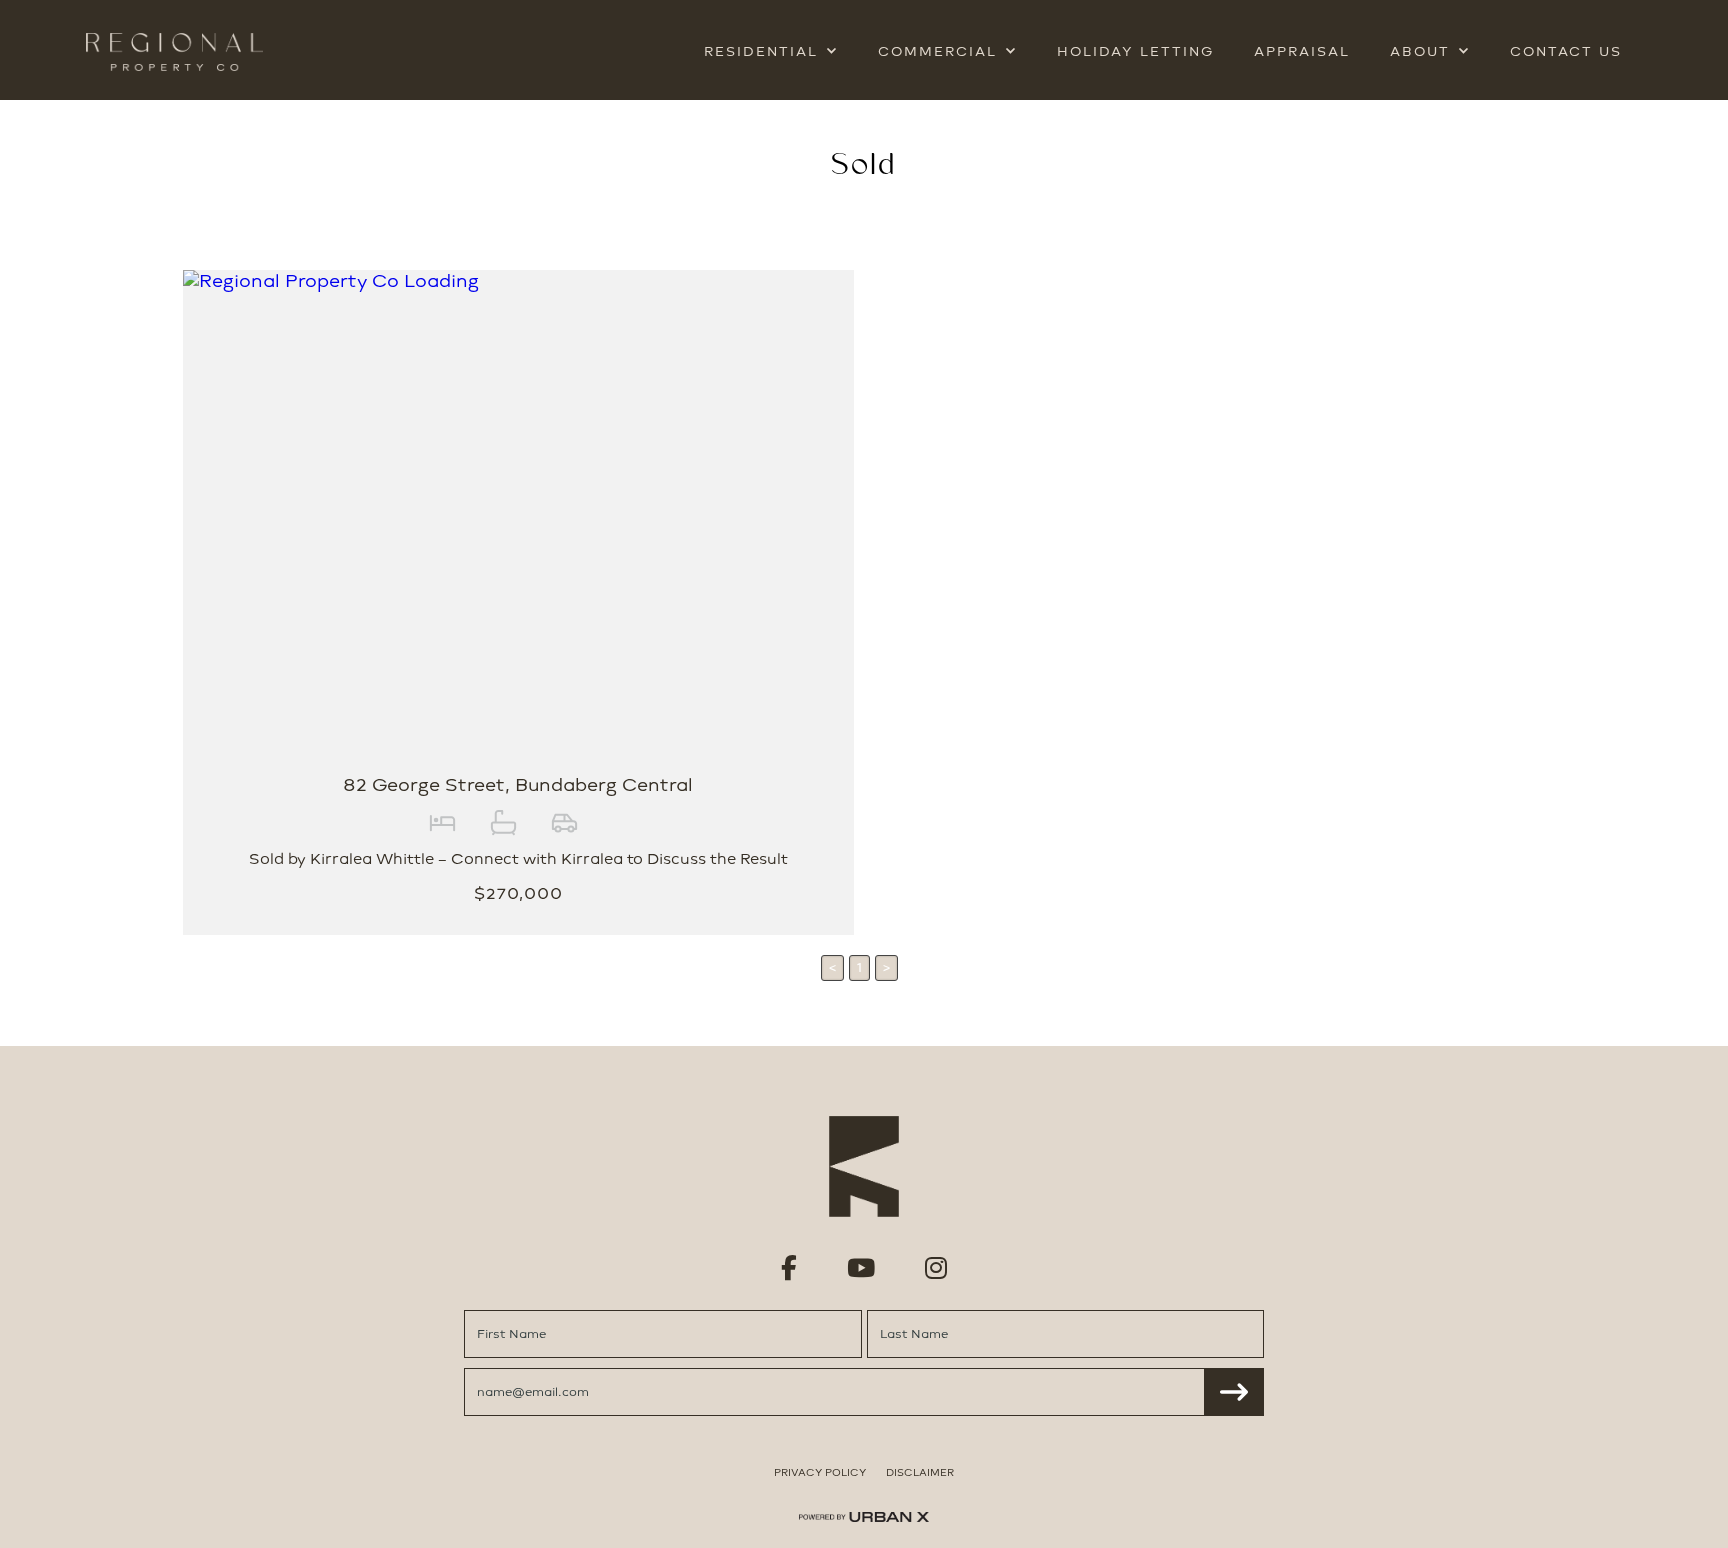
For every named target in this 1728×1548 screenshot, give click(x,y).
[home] (174, 52)
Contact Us (1566, 51)
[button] (771, 52)
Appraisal (1302, 51)
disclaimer (920, 1472)
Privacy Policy (820, 1472)
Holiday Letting (1135, 51)
